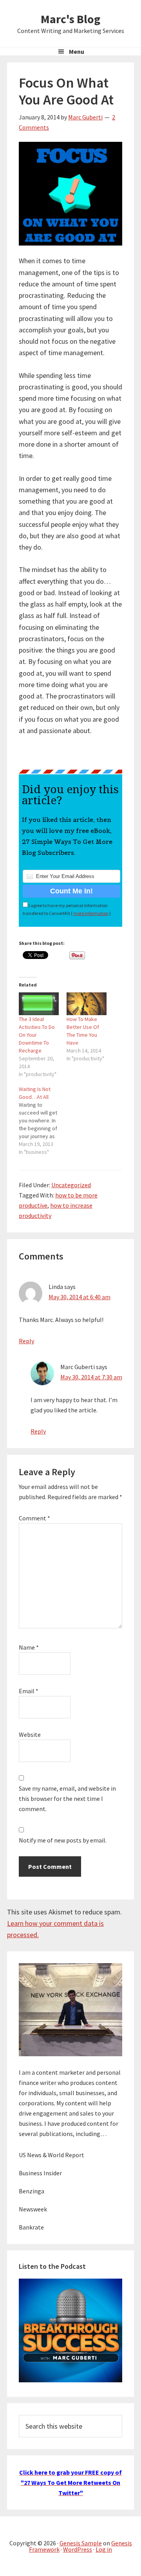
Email (29, 1691)
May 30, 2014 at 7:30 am (91, 1377)
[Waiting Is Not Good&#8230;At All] (43, 1120)
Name (29, 1647)
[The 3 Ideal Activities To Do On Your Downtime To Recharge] (39, 1004)
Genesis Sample (81, 2543)
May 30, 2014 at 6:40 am (80, 1297)
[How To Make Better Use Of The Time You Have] (87, 1004)
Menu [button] (77, 51)
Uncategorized (71, 1185)
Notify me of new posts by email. (63, 1840)
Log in (104, 2549)
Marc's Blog (70, 19)
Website (30, 1734)
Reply (26, 1341)
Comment (34, 1518)
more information (91, 913)
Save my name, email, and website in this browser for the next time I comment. (67, 1799)
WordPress (78, 2549)
